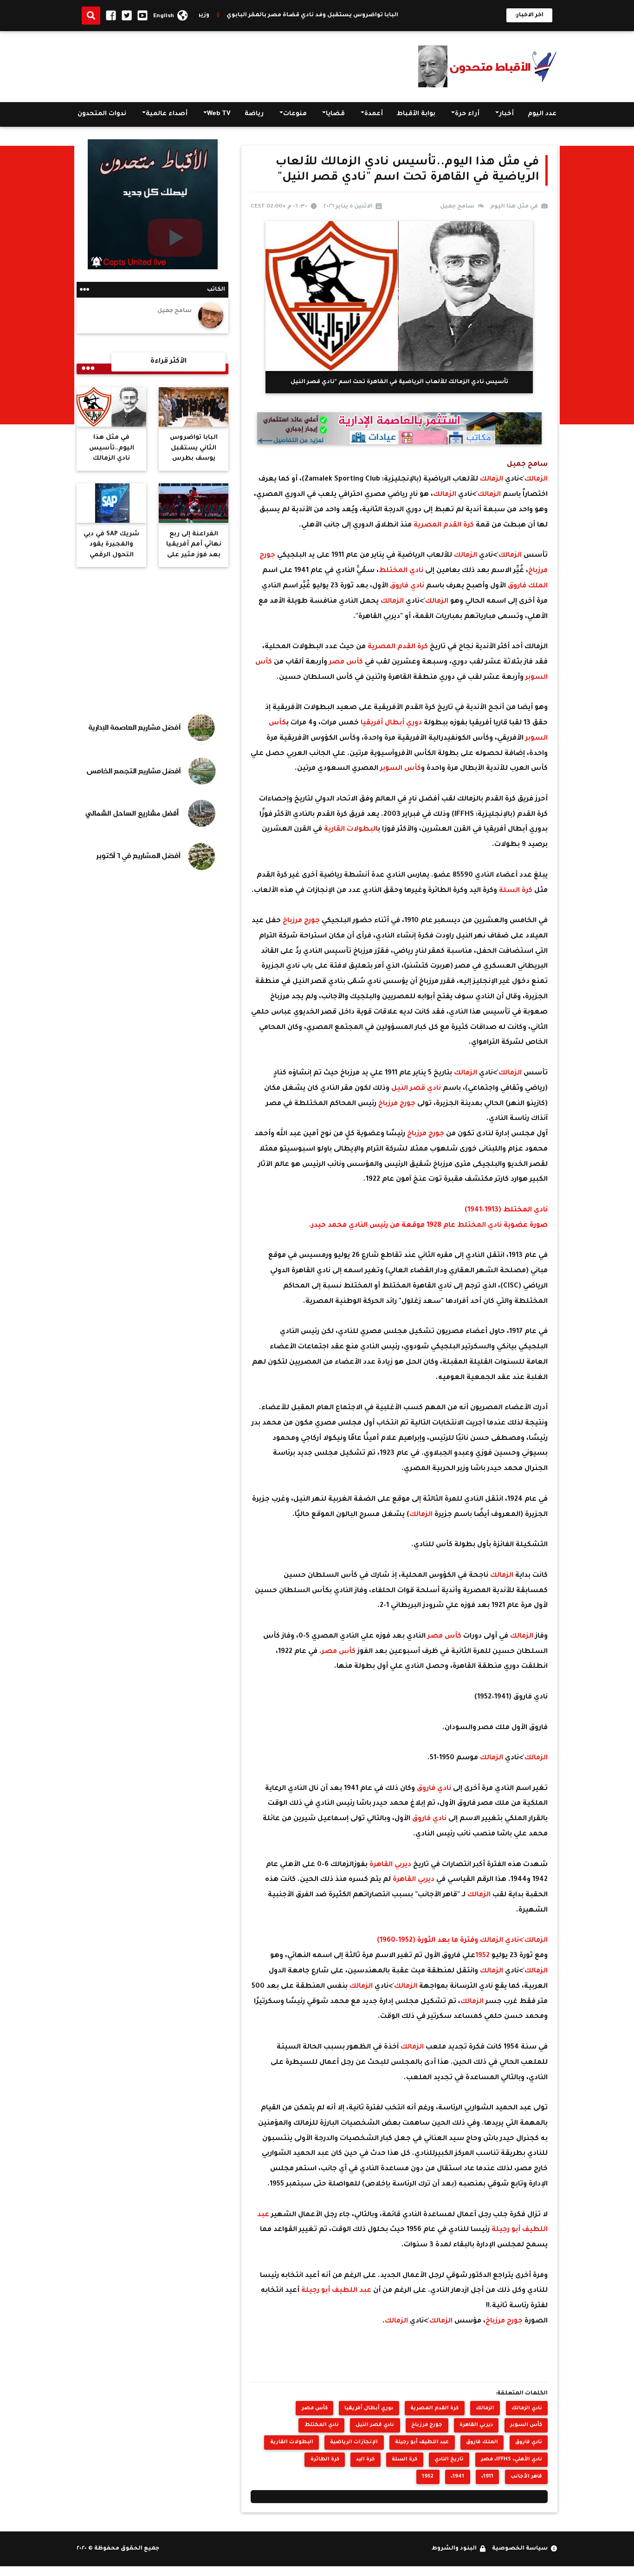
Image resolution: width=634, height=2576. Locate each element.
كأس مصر (347, 662)
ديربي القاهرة (391, 1865)
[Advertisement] (246, 65)
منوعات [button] (295, 114)
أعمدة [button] (374, 114)
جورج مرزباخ (302, 921)
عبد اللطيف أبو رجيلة (337, 2291)
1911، (487, 2477)
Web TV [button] (219, 114)
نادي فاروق (408, 586)
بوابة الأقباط (416, 114)
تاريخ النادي (449, 2459)
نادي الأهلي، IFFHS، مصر (511, 2459)
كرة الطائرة (325, 2459)
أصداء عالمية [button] (167, 114)
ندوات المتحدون (102, 114)
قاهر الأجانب (526, 2477)
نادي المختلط (402, 571)
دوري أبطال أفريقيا (392, 723)
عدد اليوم (542, 114)
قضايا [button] (335, 114)
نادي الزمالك (527, 2408)
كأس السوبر (401, 769)
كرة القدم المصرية (445, 525)
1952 (483, 1956)
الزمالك (536, 479)
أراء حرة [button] (467, 114)
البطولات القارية (351, 829)
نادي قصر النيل (417, 1089)
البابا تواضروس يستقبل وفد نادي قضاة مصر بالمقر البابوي (362, 15)
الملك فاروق (528, 586)
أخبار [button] (506, 114)
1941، (457, 2477)
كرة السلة (517, 891)
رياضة (254, 114)
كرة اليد (365, 2459)
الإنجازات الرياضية (354, 2442)
